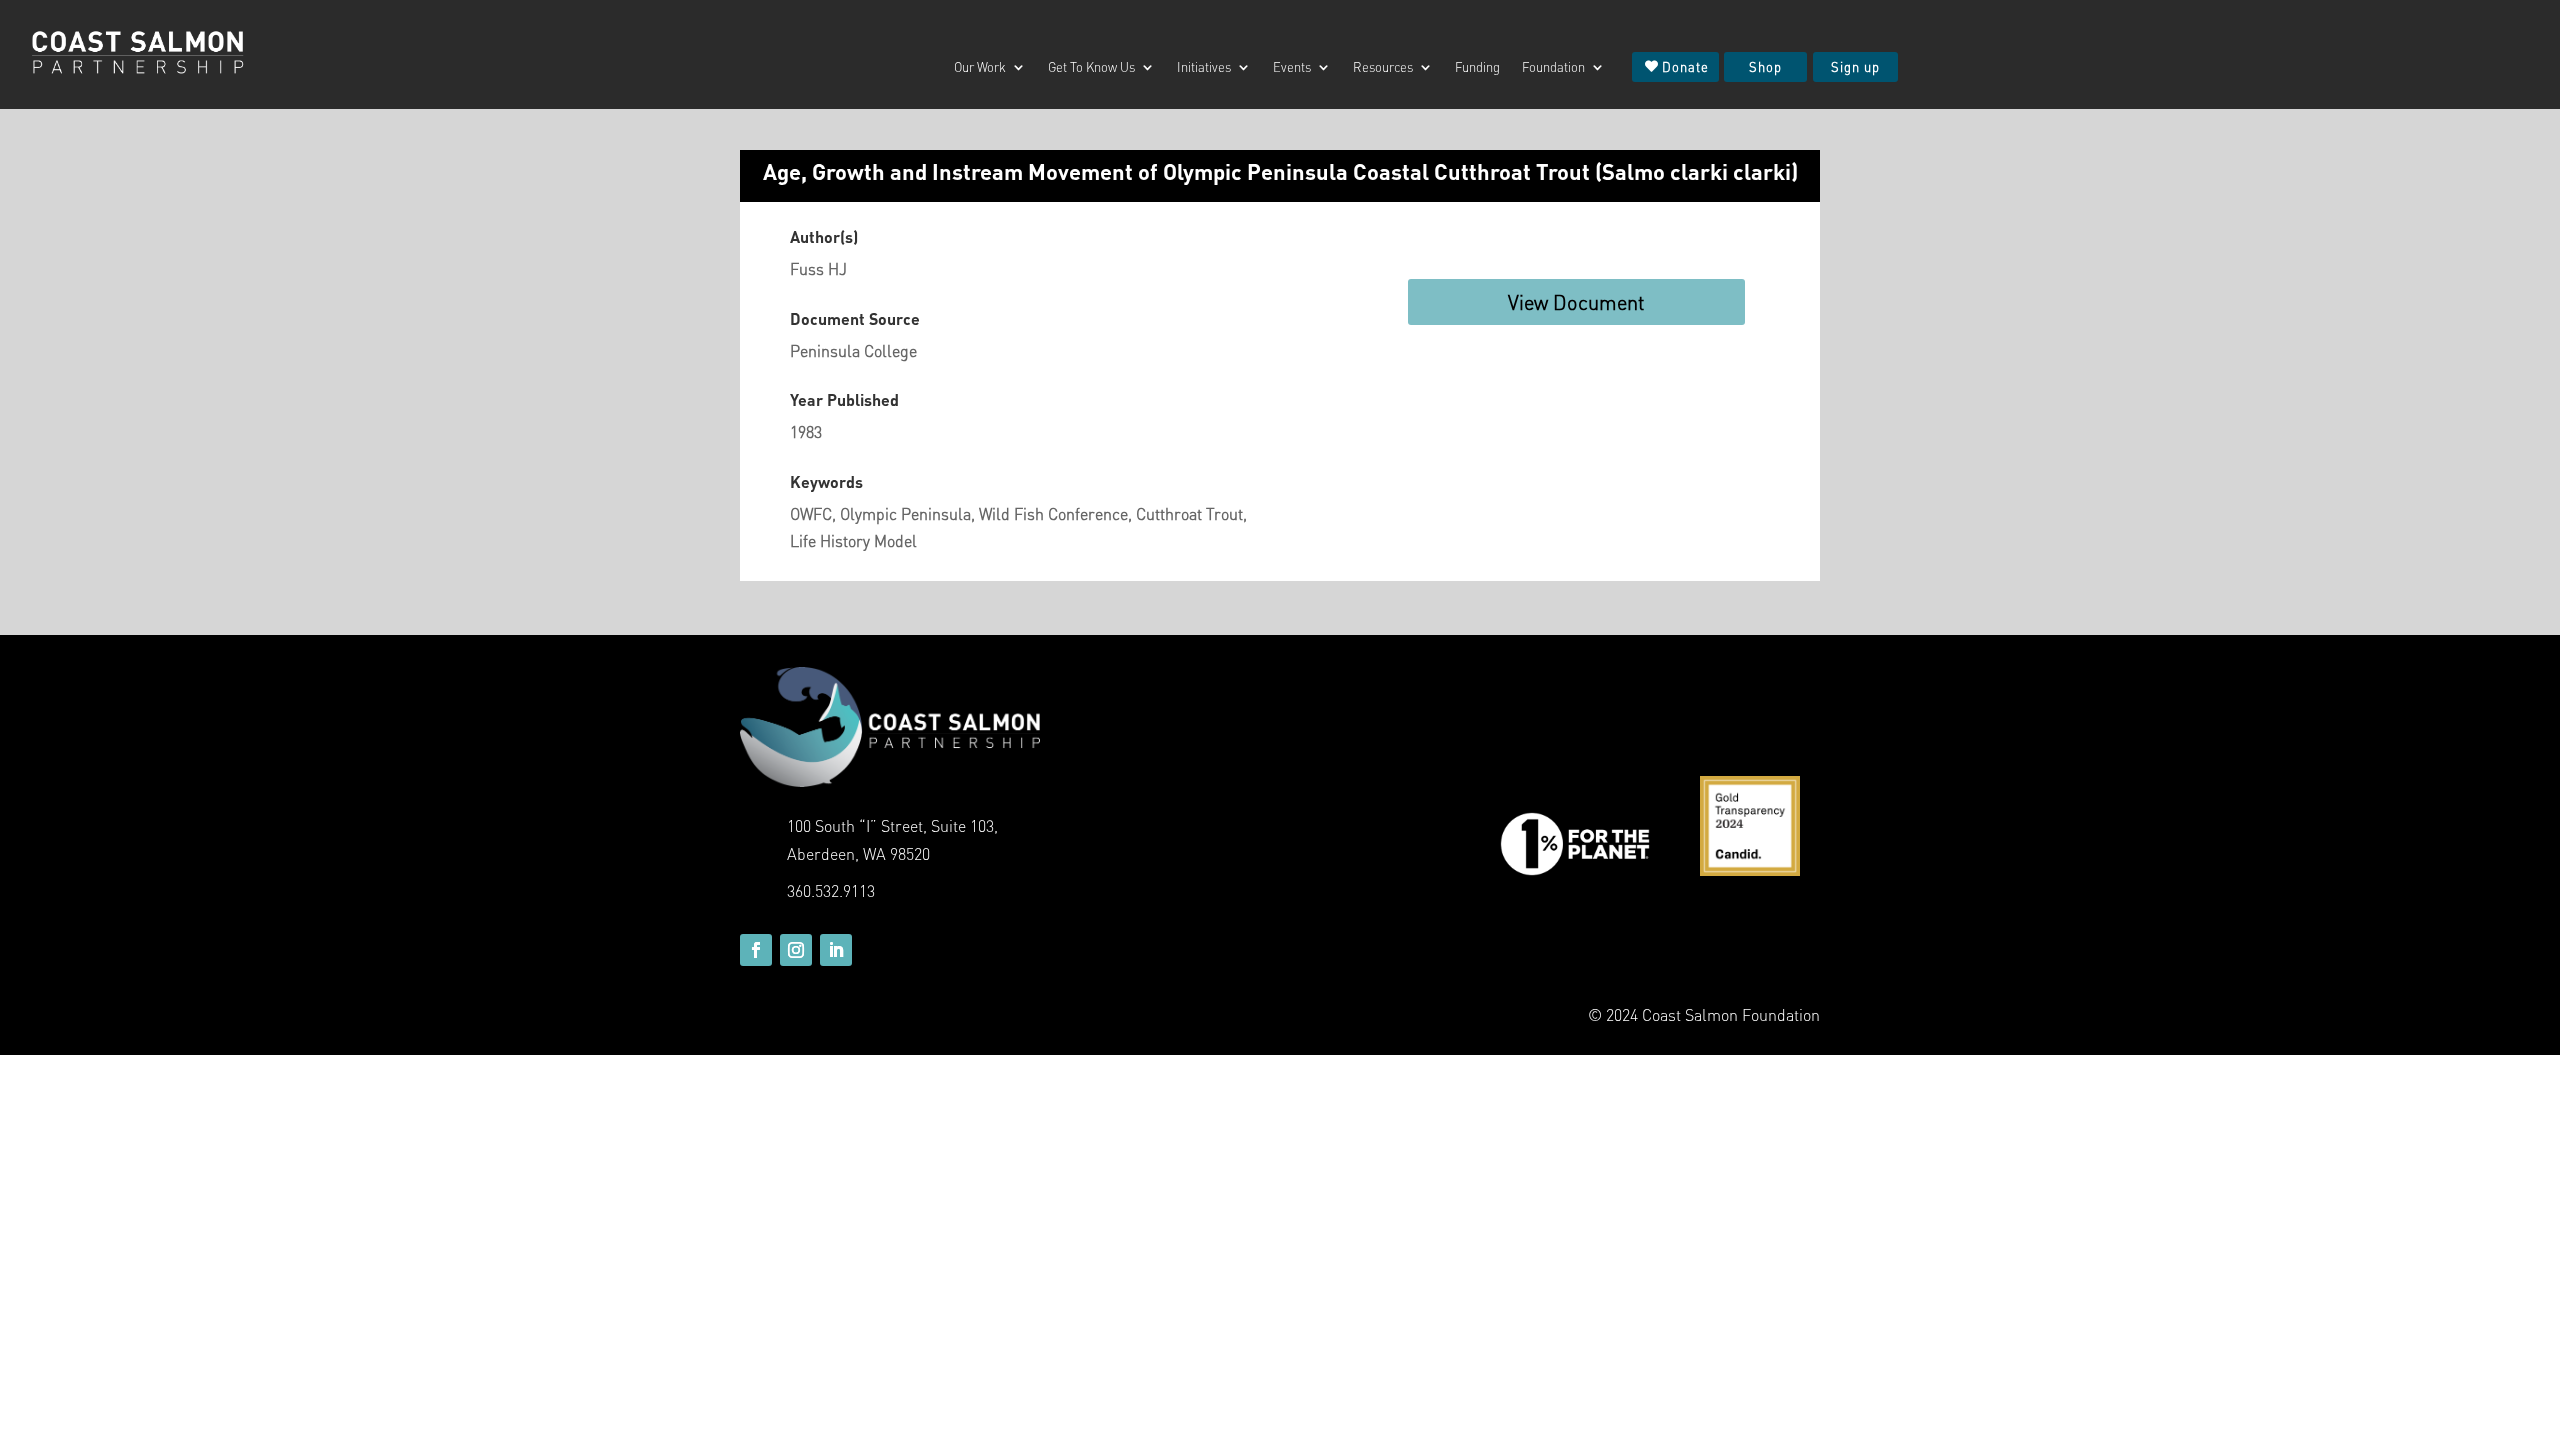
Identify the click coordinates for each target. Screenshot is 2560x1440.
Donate (1685, 66)
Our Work (980, 67)
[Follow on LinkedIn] (836, 950)
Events (1292, 67)
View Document (1576, 302)
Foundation (1553, 67)
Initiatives (1204, 67)
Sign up (1855, 66)
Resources (1383, 67)
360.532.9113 (831, 890)
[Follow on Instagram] (796, 950)
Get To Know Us (1091, 67)
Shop (1765, 66)
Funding (1477, 67)
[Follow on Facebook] (756, 950)
